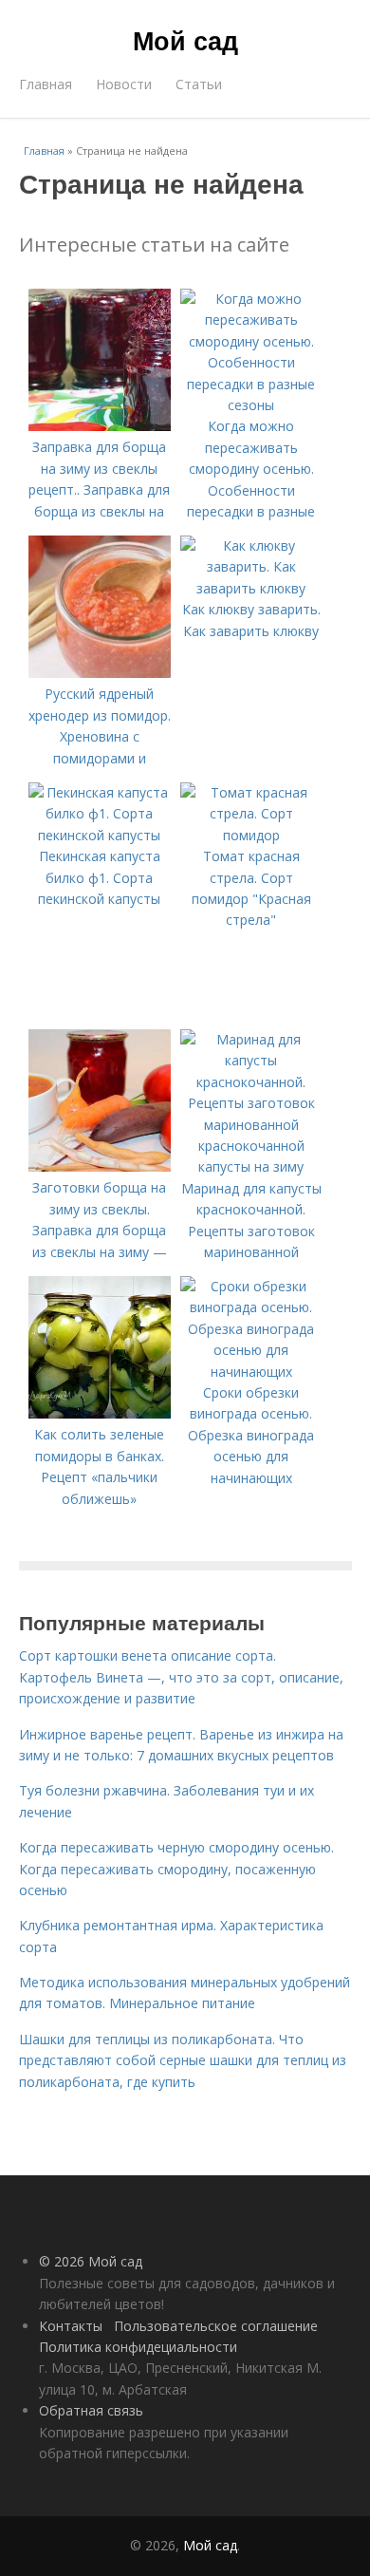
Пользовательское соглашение (216, 2326)
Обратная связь (91, 2410)
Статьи (199, 84)
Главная (46, 84)
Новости (124, 84)
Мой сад (185, 40)
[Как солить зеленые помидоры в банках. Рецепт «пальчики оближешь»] (100, 1413)
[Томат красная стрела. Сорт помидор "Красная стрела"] (251, 835)
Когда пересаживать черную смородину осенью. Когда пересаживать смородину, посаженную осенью (176, 1869)
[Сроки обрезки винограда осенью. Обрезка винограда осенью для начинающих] (251, 1372)
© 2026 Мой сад (91, 2261)
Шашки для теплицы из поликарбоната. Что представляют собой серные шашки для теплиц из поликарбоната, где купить (183, 2060)
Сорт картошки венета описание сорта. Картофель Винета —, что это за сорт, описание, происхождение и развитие (181, 1677)
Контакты (71, 2326)
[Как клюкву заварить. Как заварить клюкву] (251, 588)
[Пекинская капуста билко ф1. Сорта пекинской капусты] (100, 835)
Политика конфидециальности (138, 2347)
